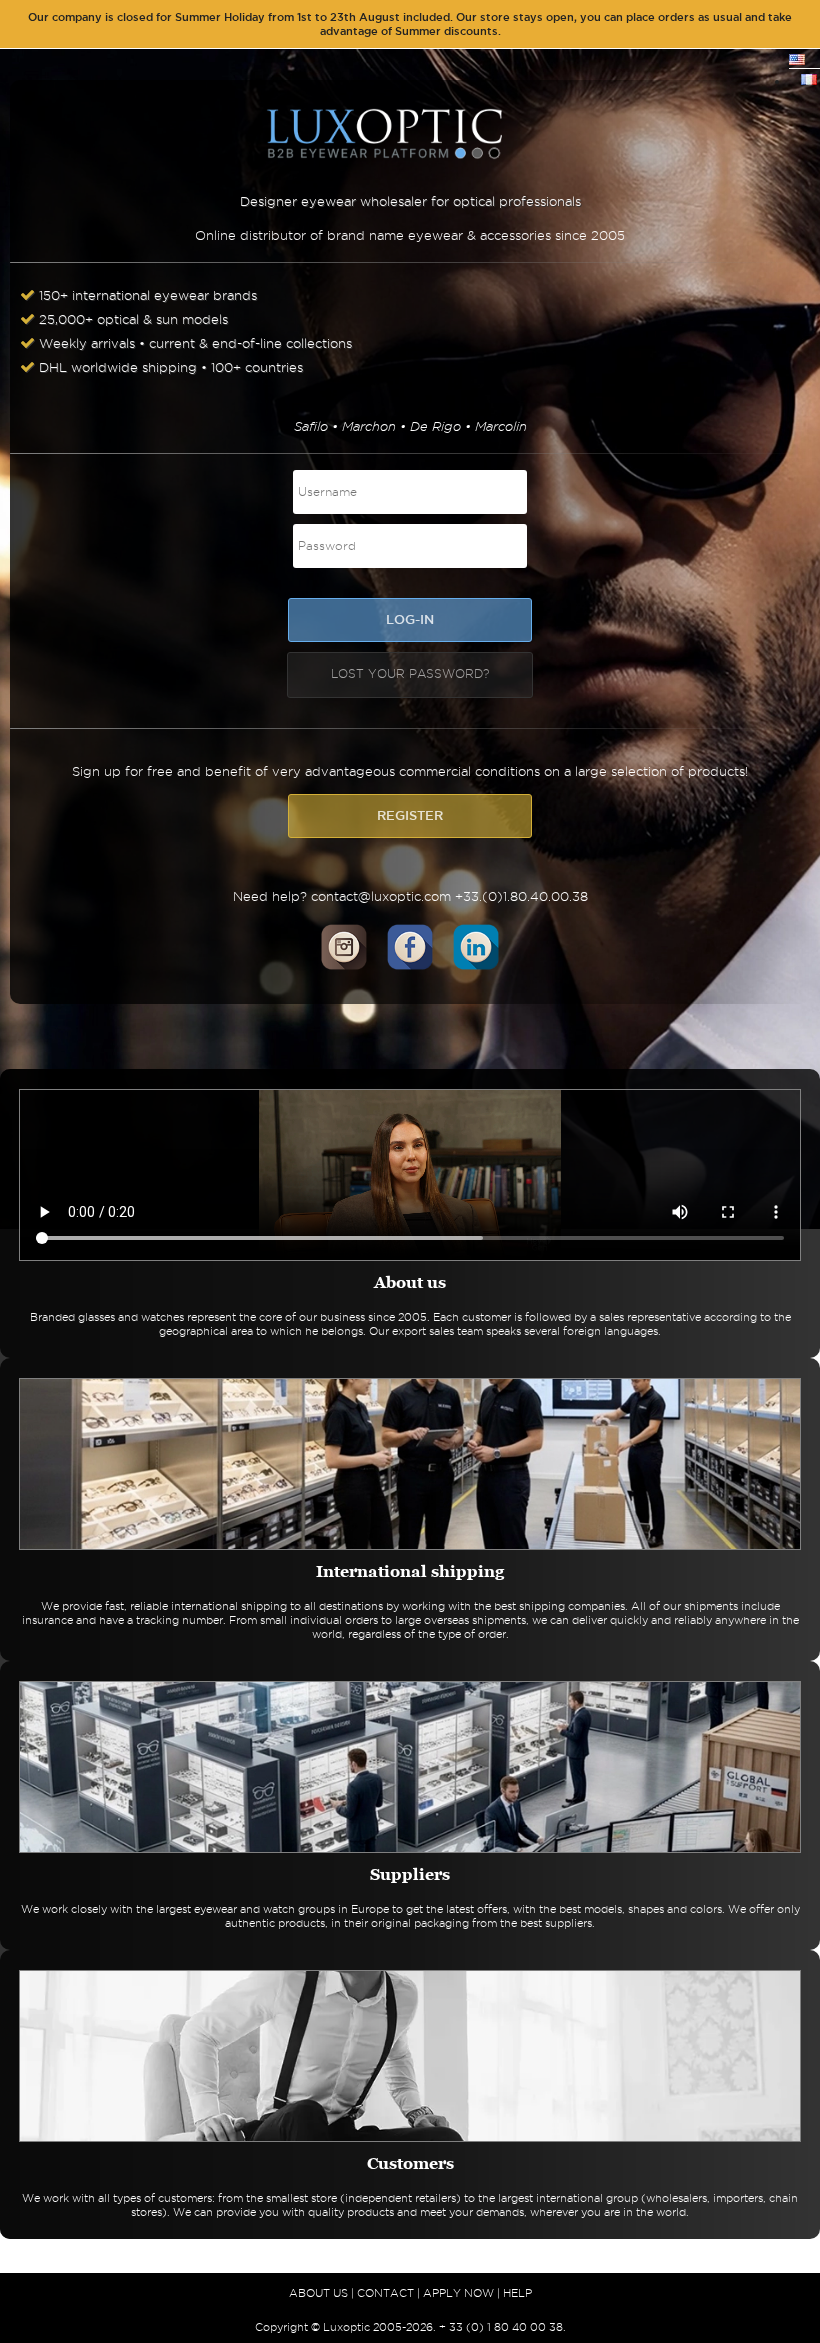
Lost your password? (410, 673)
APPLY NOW (458, 2293)
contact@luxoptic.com (381, 896)
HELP (517, 2293)
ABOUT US (318, 2293)
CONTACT (385, 2293)
